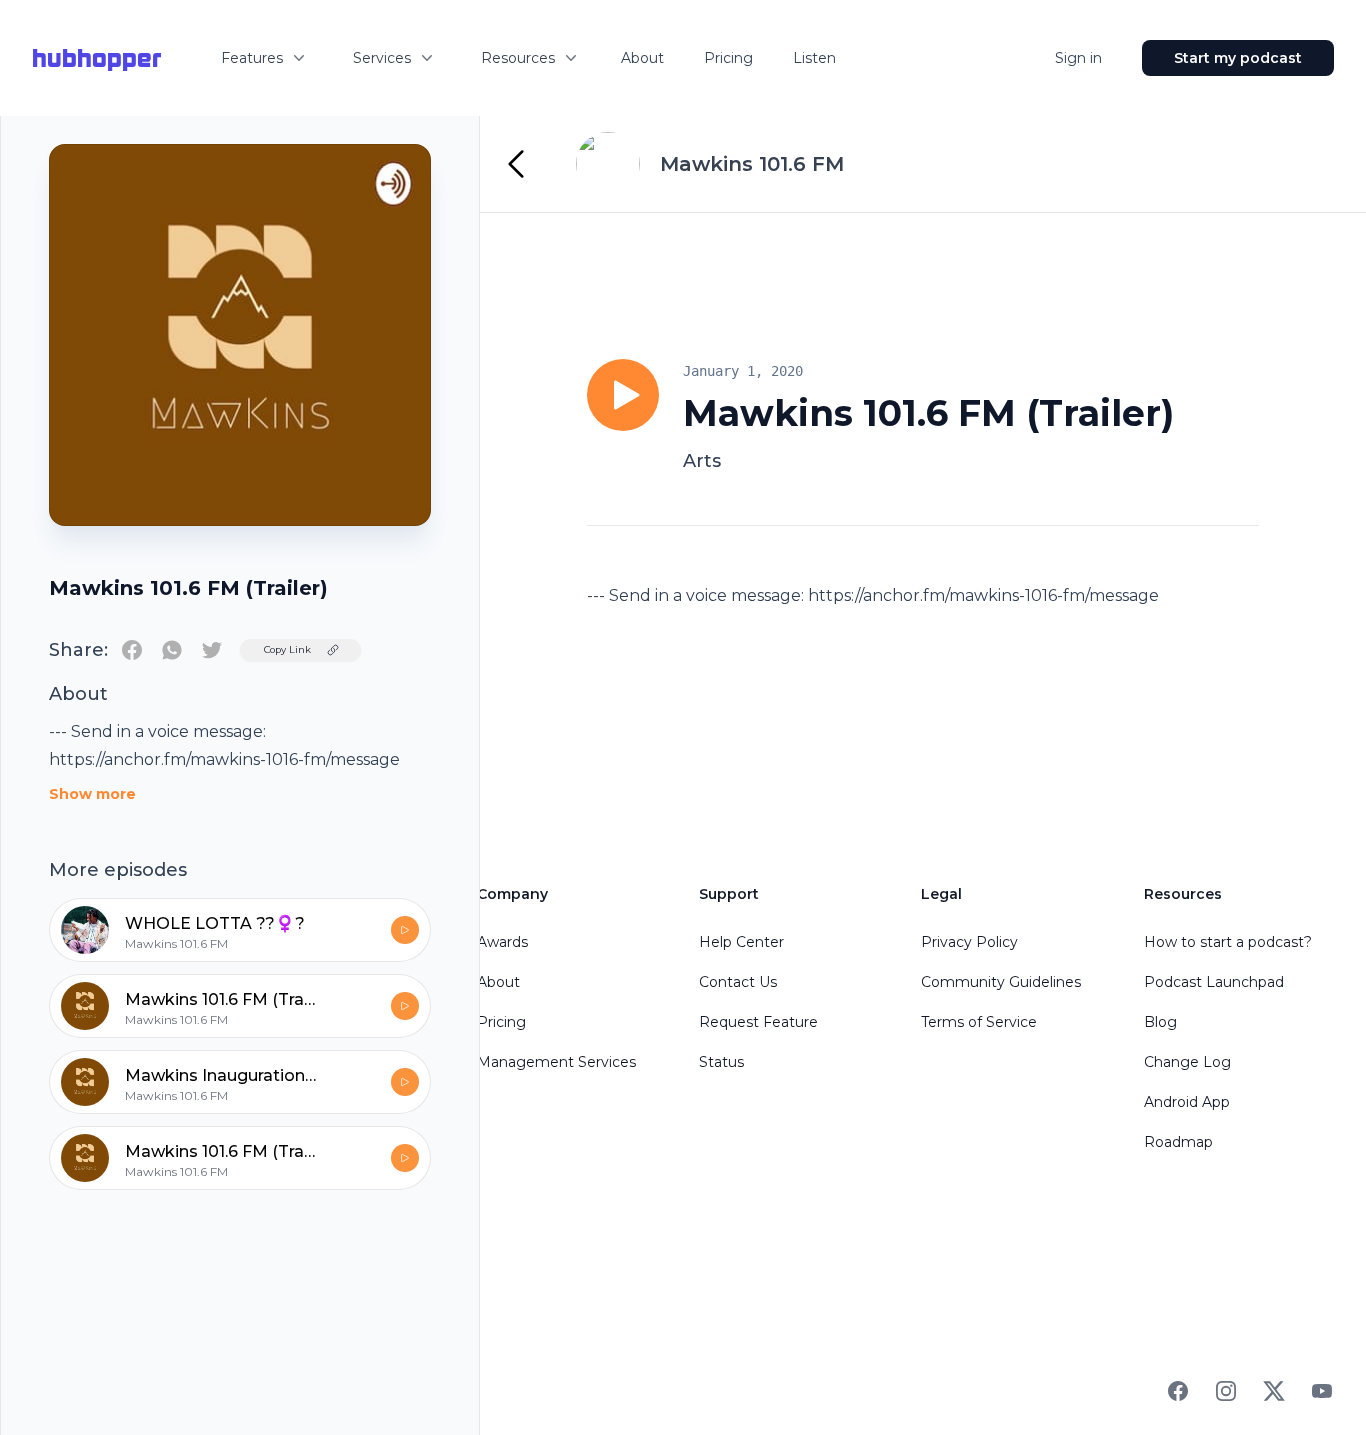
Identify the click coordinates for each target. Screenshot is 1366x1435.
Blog (1160, 1022)
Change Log (1187, 1062)
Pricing (728, 58)
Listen (814, 58)
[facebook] (132, 650)
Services (382, 58)
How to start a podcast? (1228, 942)
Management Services (556, 1062)
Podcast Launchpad (1214, 982)
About (642, 58)
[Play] (623, 395)
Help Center (741, 942)
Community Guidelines (1001, 982)
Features (252, 58)
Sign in (1078, 58)
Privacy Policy (969, 942)
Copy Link (287, 649)
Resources (518, 58)
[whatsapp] (172, 650)
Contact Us (738, 982)
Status (721, 1062)
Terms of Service (979, 1022)
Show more (92, 794)
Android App (1187, 1102)
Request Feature (758, 1022)
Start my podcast (1238, 58)
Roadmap (1178, 1142)
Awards (502, 942)
